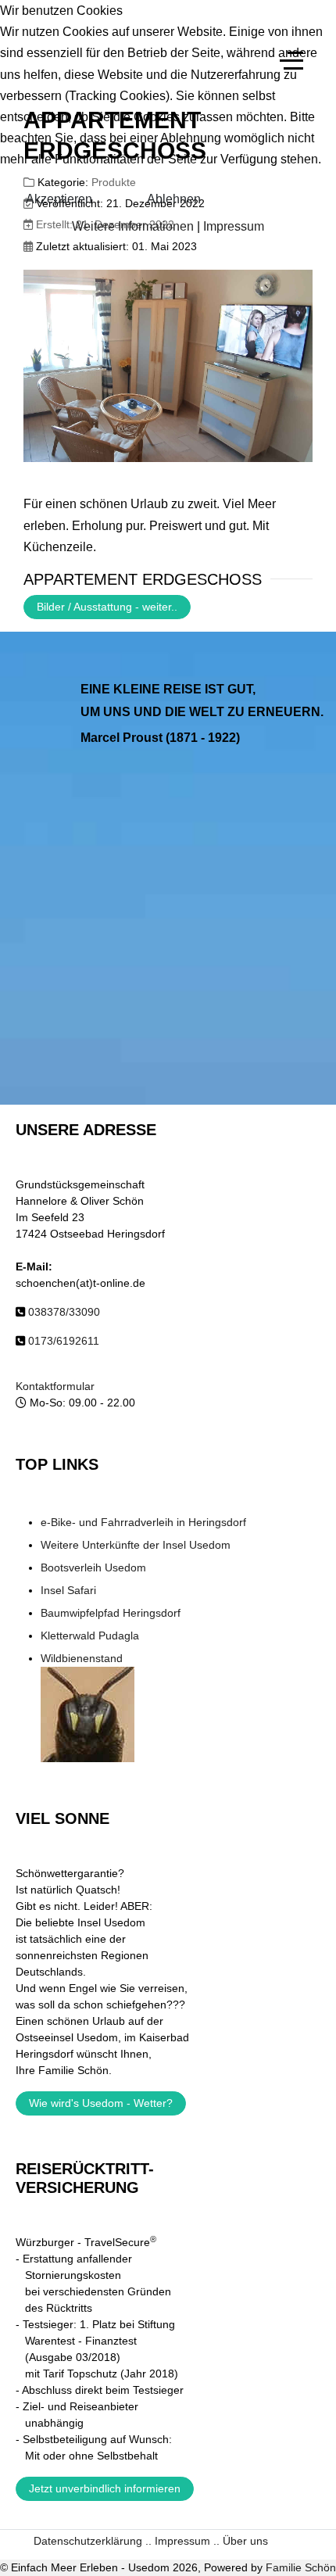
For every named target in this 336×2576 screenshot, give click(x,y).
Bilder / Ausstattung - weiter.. (107, 607)
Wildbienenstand (82, 1658)
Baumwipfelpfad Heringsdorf (111, 1613)
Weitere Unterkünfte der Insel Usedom (136, 1545)
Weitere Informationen (133, 226)
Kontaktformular (55, 1386)
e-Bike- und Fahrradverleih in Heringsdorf (143, 1522)
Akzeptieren (59, 199)
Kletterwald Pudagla (90, 1636)
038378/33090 (64, 1312)
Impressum (234, 226)
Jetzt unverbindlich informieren (105, 2488)
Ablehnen (174, 199)
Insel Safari (68, 1590)
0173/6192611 (64, 1341)
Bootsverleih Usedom (93, 1567)
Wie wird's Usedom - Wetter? (101, 2103)
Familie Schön (301, 2567)
